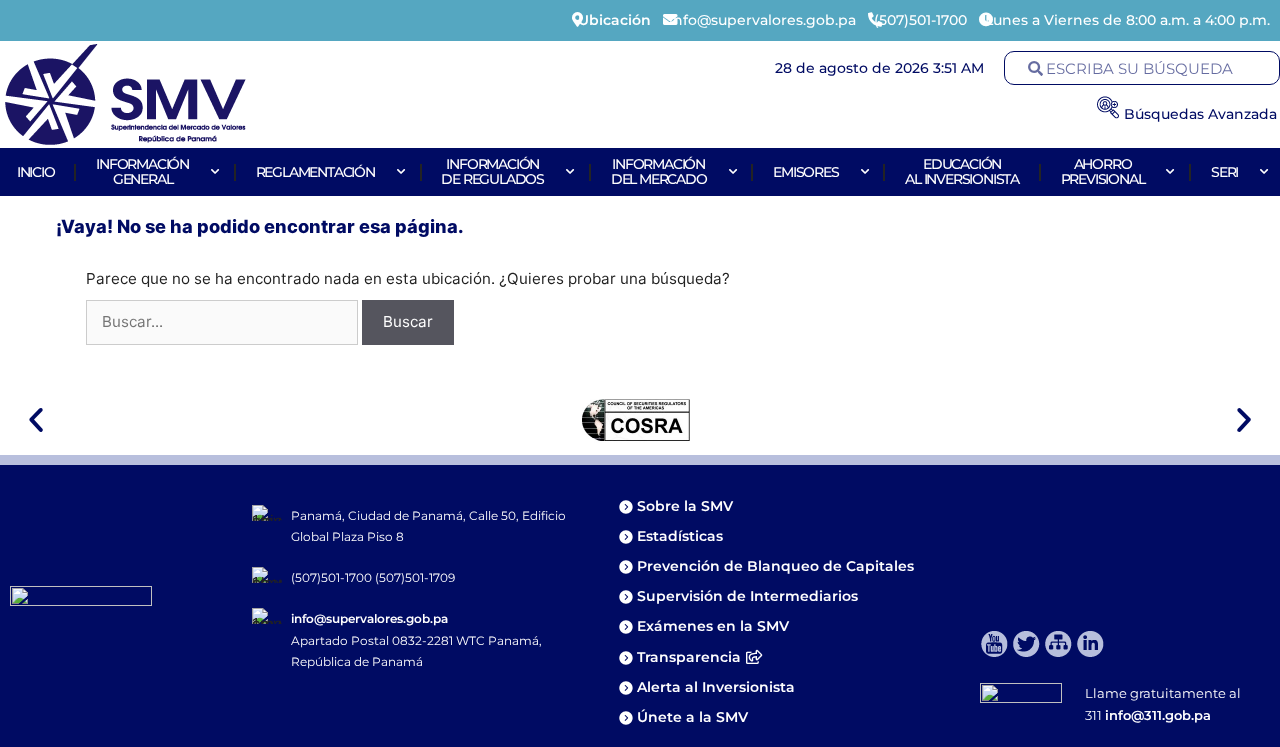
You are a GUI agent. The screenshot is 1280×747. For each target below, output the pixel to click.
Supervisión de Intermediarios (747, 596)
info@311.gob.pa (1158, 715)
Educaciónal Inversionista (962, 171)
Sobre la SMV (685, 506)
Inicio (36, 172)
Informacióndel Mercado (659, 171)
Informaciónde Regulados (492, 171)
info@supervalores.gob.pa (369, 618)
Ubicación (614, 20)
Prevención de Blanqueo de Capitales (775, 566)
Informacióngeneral (142, 171)
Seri (1224, 172)
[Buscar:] (224, 321)
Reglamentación (315, 172)
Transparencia (689, 657)
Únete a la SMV (692, 717)
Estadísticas (682, 536)
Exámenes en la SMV (713, 626)
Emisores (805, 172)
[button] (36, 420)
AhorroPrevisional (1103, 171)
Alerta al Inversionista (716, 687)
